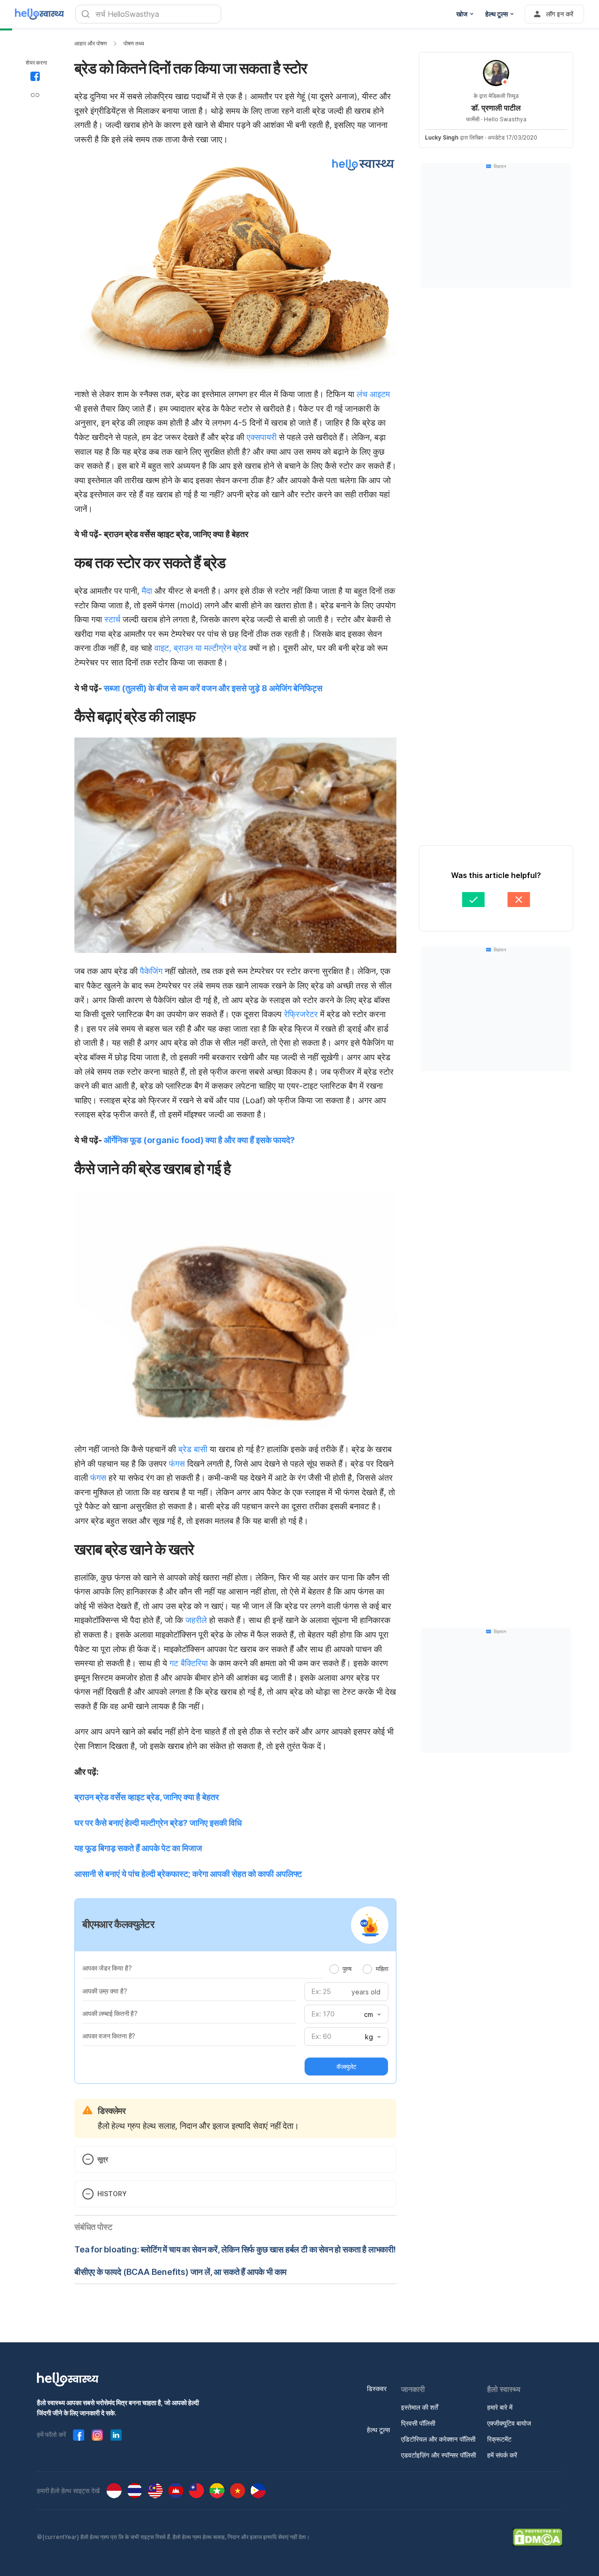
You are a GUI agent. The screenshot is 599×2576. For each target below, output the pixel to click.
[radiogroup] (359, 1969)
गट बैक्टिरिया (189, 1663)
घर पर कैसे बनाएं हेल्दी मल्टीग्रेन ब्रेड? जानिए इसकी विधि (158, 1823)
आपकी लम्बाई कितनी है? (110, 2013)
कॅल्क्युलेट (346, 2067)
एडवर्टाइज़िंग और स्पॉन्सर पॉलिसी (438, 2455)
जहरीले (196, 1620)
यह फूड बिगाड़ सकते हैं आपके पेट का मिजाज (138, 1848)
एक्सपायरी (262, 437)
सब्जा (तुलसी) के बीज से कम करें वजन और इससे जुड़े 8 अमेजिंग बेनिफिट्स (213, 688)
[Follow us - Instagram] (97, 2435)
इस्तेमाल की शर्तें (420, 2407)
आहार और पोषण (91, 43)
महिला (382, 1969)
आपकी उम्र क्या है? (105, 1991)
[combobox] (372, 2015)
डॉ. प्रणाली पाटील (496, 108)
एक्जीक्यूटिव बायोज (509, 2423)
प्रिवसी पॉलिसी (418, 2423)
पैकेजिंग (150, 971)
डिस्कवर (377, 2388)
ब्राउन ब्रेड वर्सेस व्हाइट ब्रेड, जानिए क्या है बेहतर (147, 1797)
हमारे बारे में (500, 2407)
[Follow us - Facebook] (79, 2435)
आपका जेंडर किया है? (107, 1968)
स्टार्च (112, 619)
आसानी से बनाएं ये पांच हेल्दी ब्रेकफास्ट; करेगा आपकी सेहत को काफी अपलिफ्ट (188, 1874)
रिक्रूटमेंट (499, 2439)
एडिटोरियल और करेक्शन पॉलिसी (438, 2439)
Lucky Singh (442, 137)
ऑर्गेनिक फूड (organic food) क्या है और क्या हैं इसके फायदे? (199, 1140)
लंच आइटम (373, 394)
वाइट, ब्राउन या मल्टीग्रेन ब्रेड (201, 648)
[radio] (334, 1969)
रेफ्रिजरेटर (301, 1014)
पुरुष (347, 1969)
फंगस (177, 1464)
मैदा (148, 591)
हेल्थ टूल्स (378, 2430)
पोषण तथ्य (134, 43)
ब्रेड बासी (193, 1449)
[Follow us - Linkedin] (116, 2435)
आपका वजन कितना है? (109, 2036)
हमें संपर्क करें (502, 2455)
